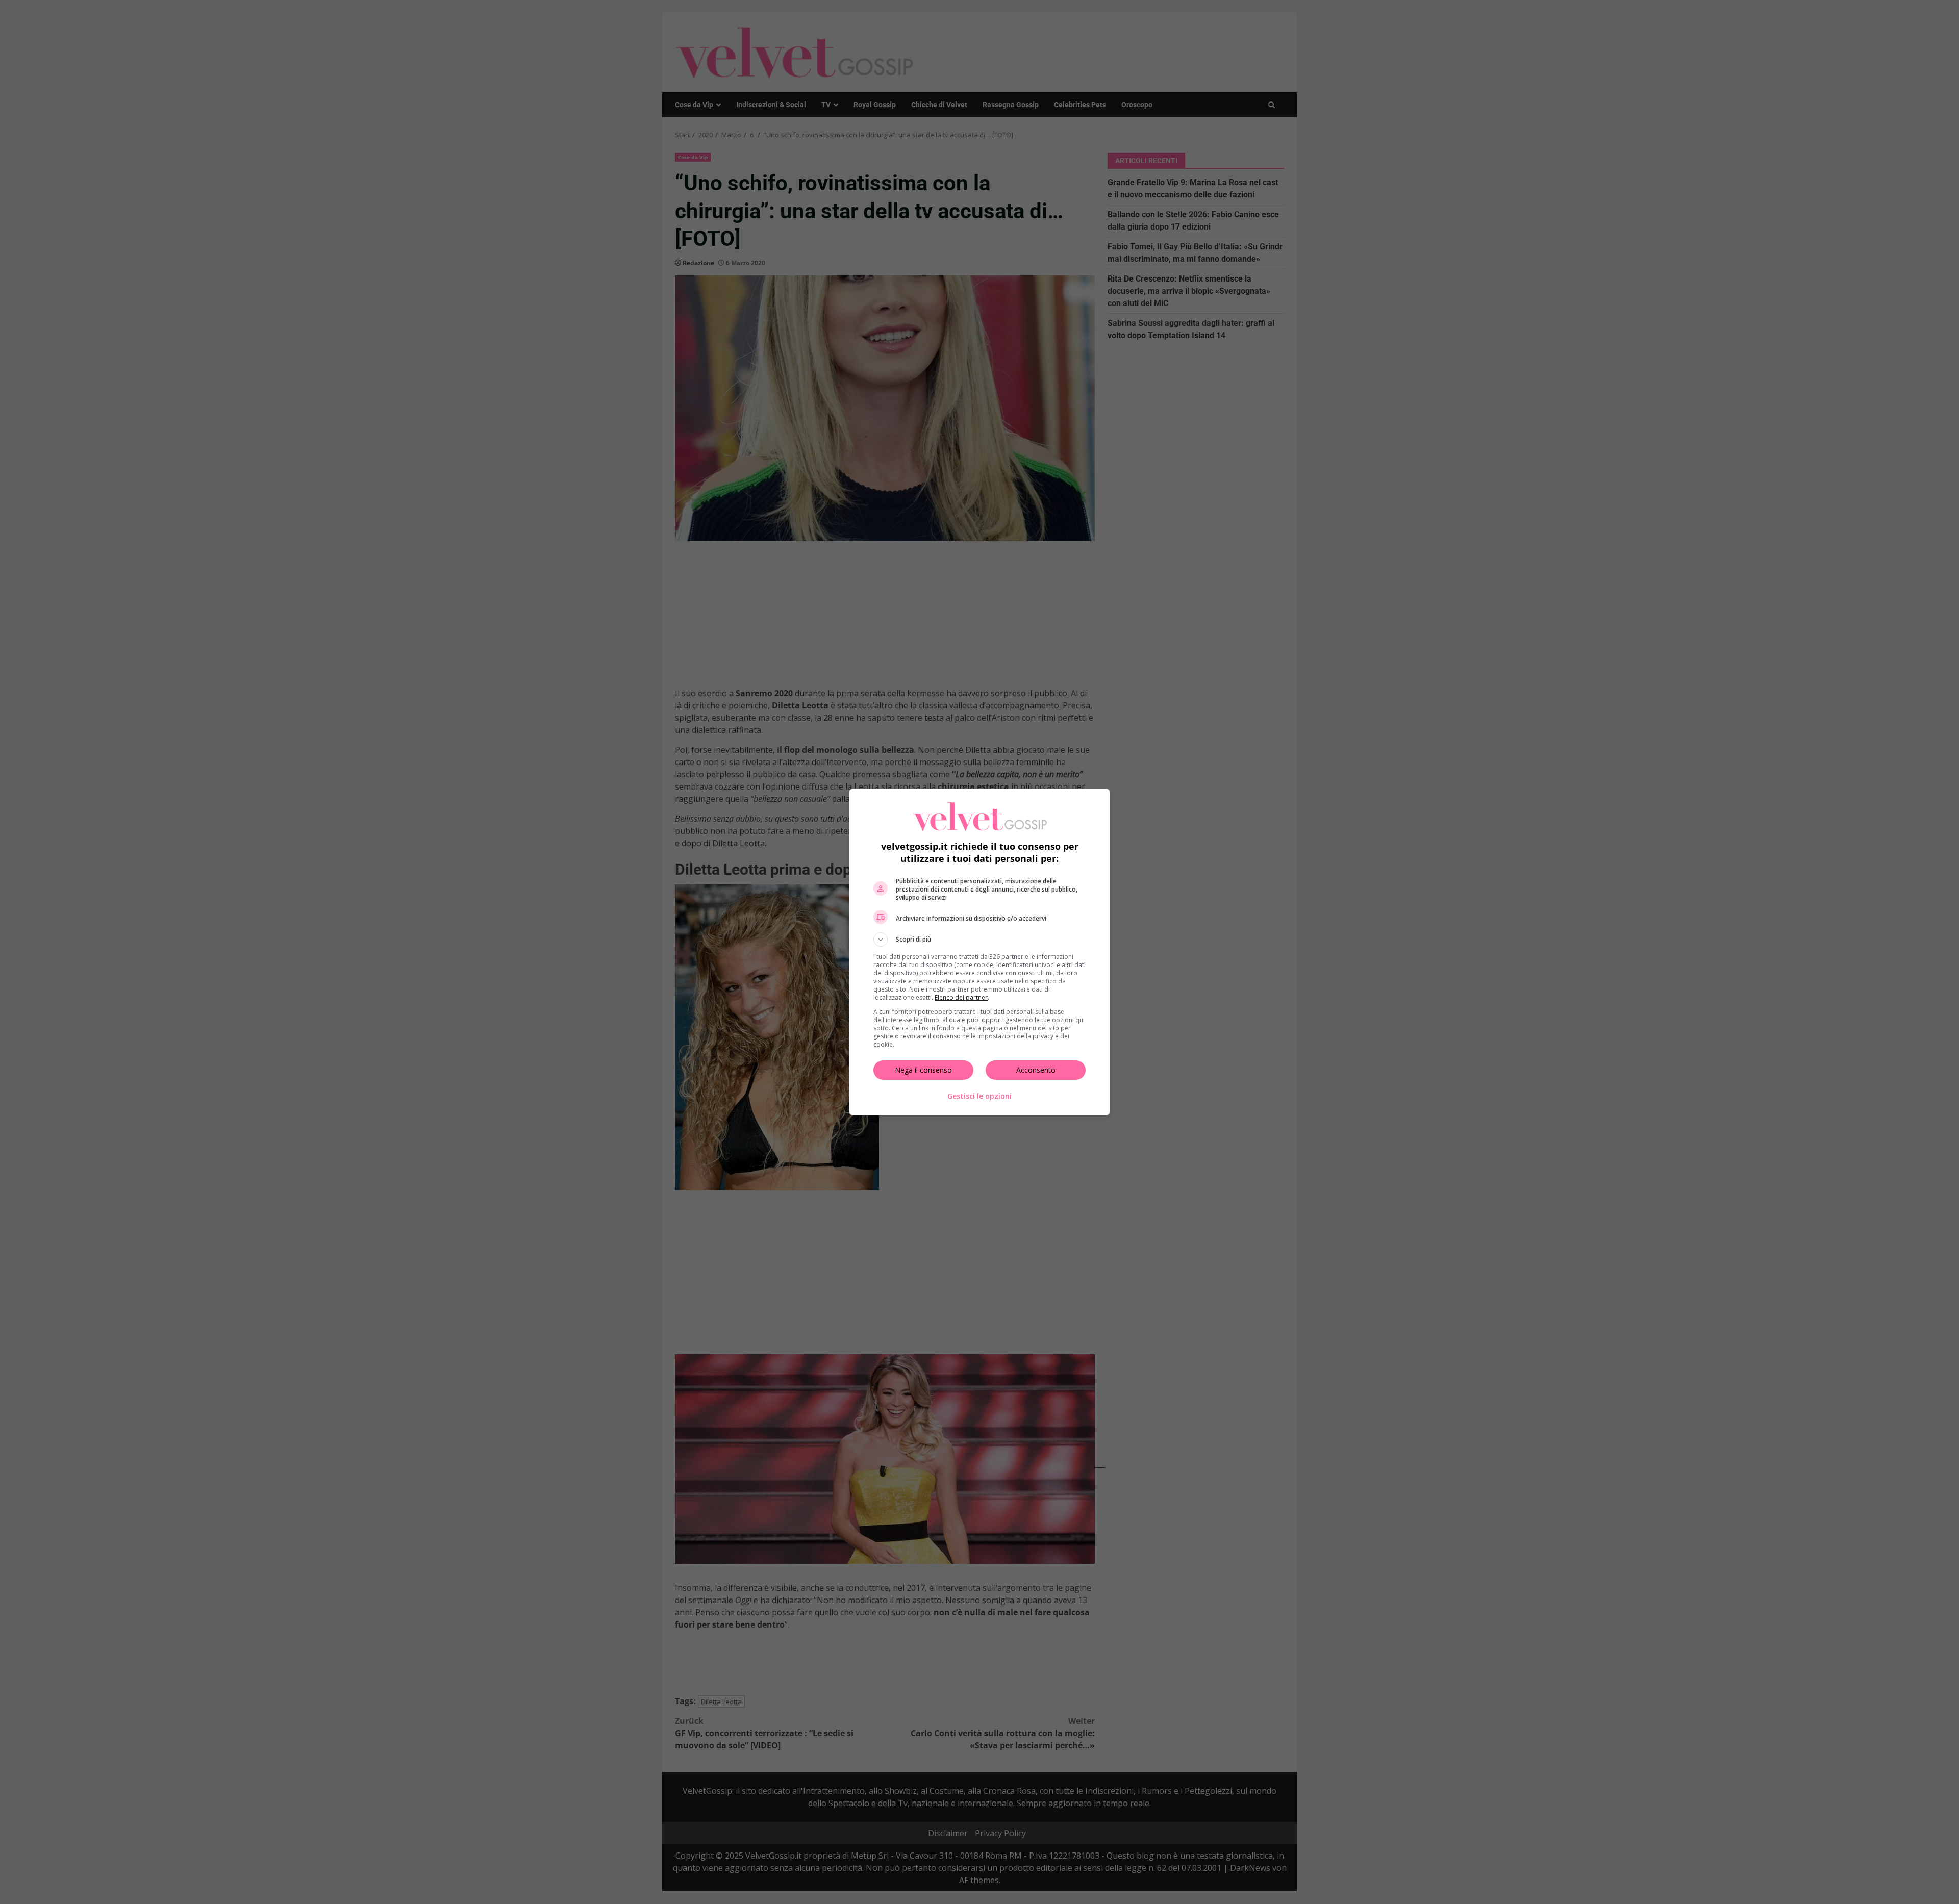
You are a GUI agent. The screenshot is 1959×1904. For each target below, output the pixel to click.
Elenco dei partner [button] (961, 997)
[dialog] (979, 952)
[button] (979, 940)
